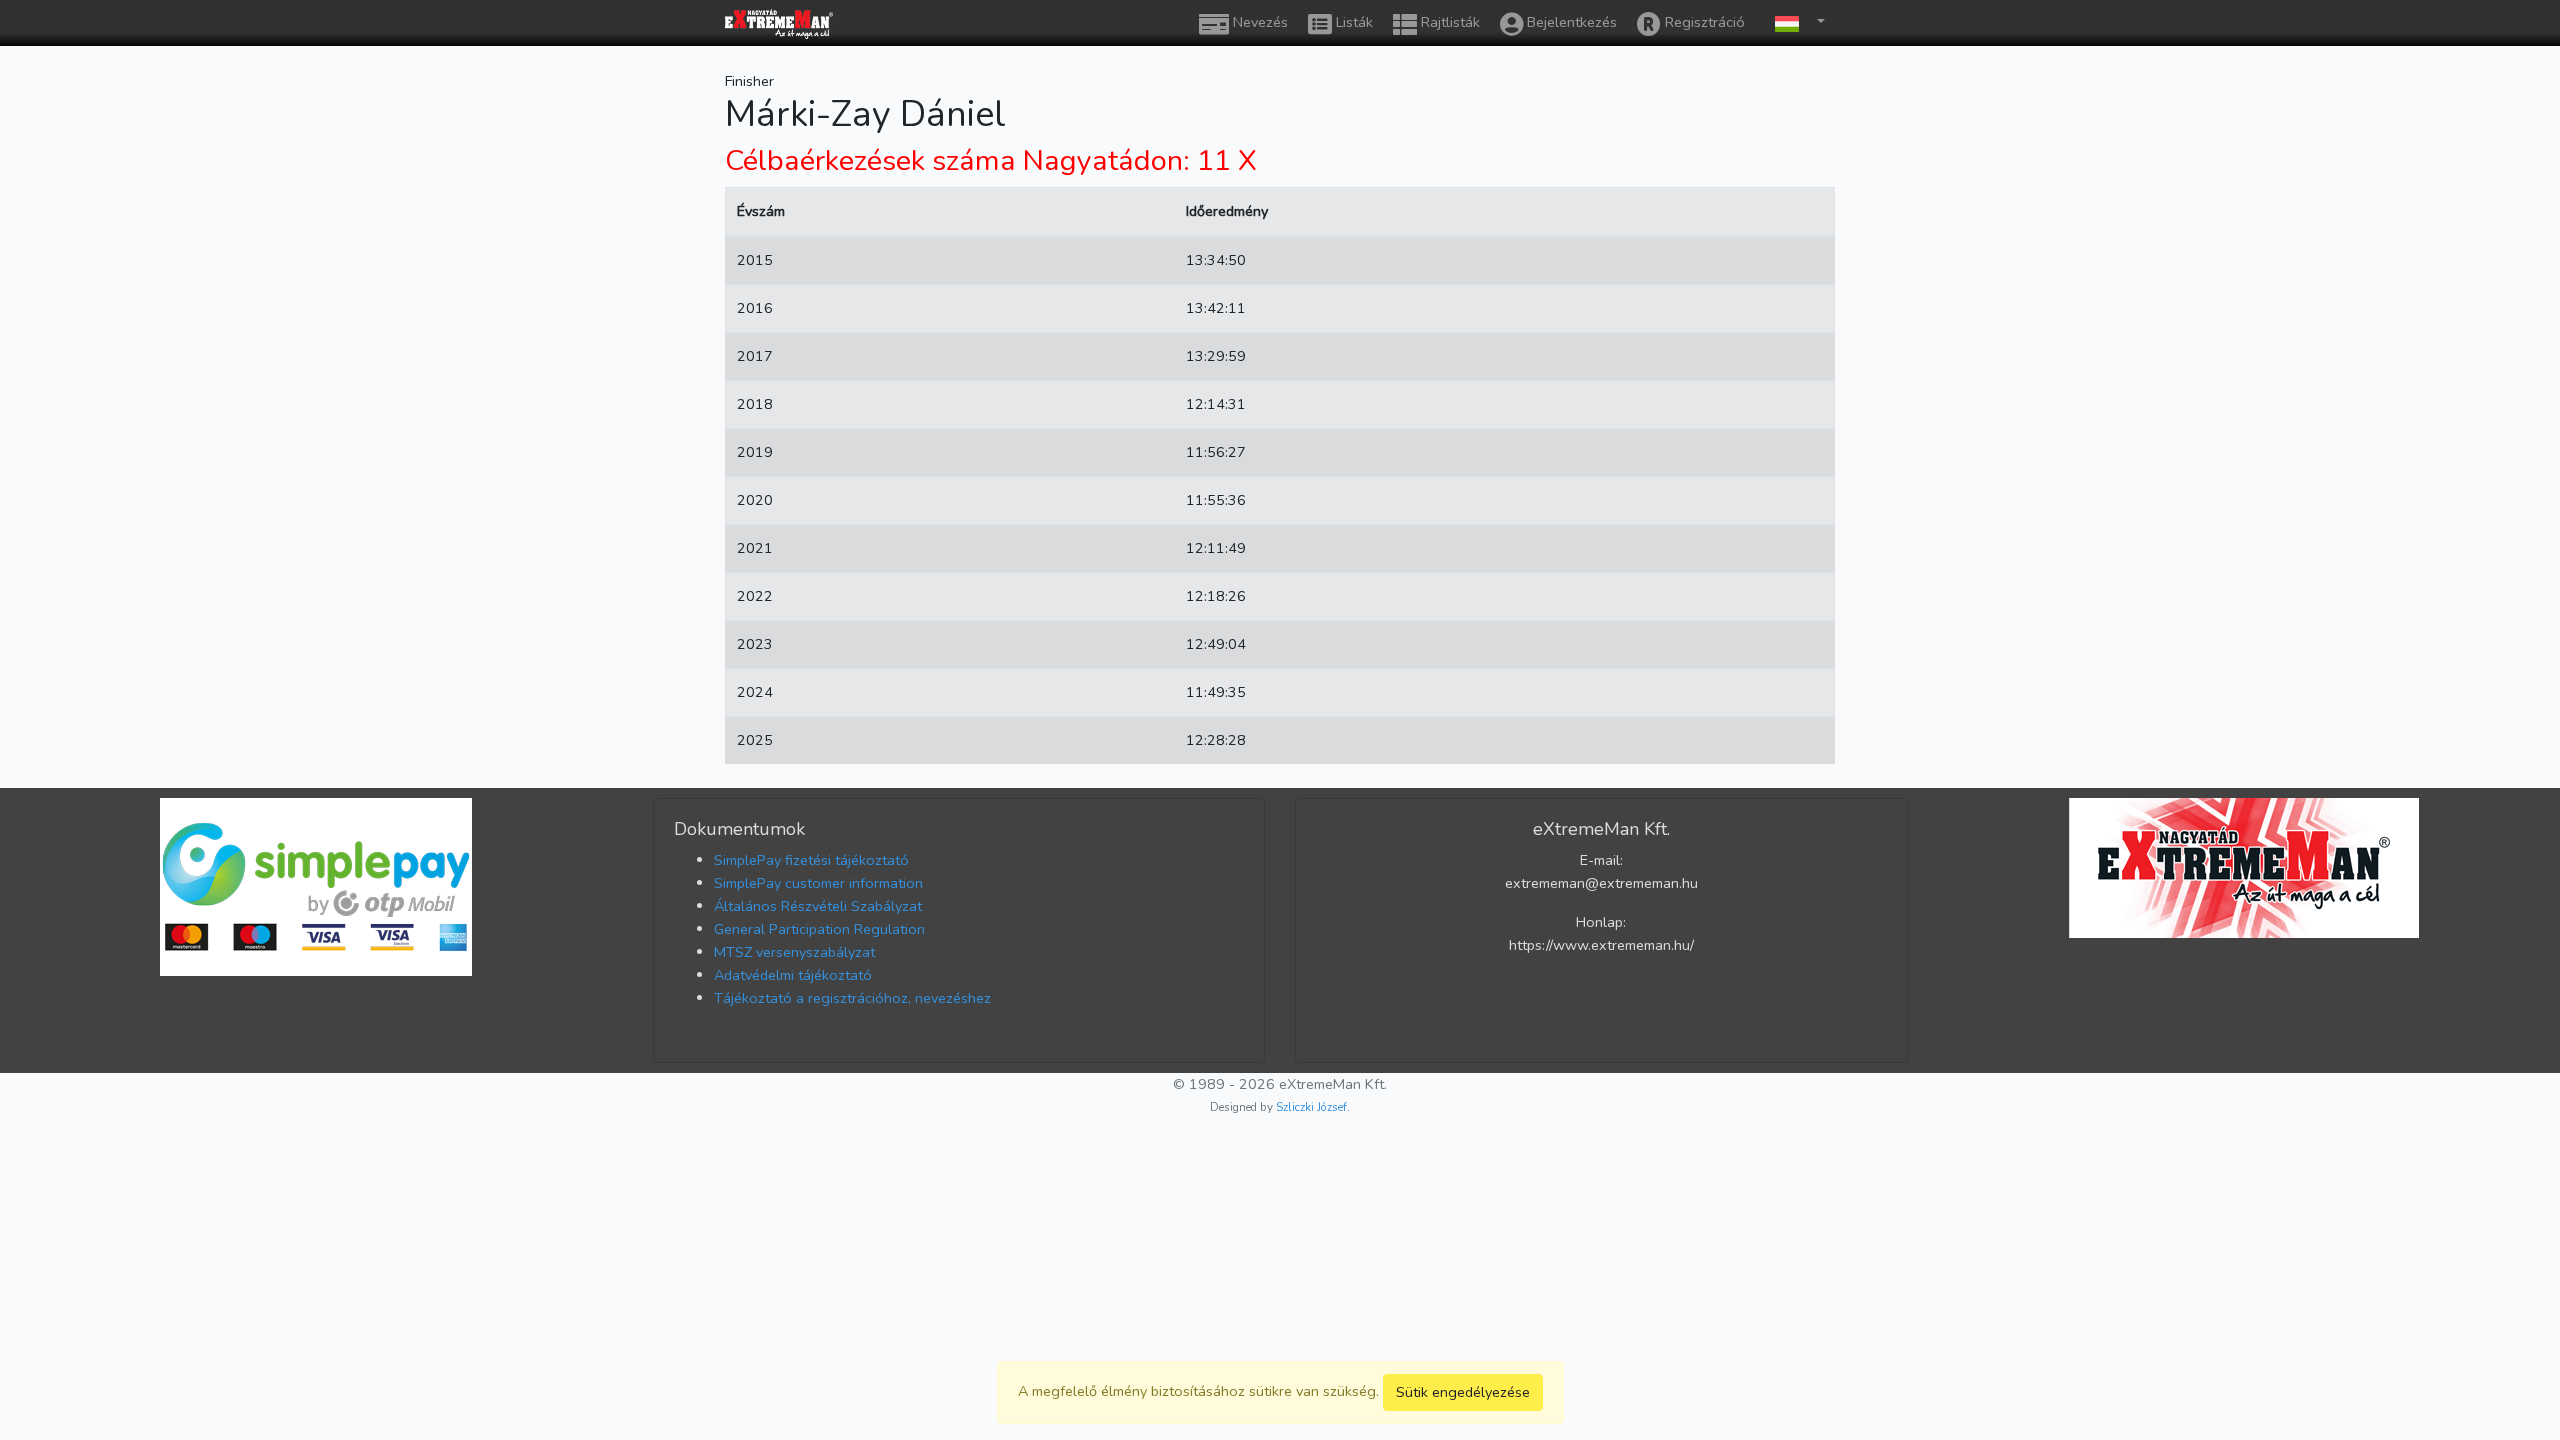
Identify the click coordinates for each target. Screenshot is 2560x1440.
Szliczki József (1311, 1107)
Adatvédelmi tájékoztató (793, 975)
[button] (1795, 22)
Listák (1352, 22)
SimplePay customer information (818, 883)
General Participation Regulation (819, 929)
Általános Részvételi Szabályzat (818, 906)
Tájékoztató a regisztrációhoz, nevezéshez (852, 998)
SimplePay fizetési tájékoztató (811, 860)
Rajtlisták (1448, 22)
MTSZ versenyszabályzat (794, 952)
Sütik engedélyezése (1463, 1392)
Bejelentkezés (1570, 22)
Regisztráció (1703, 22)
